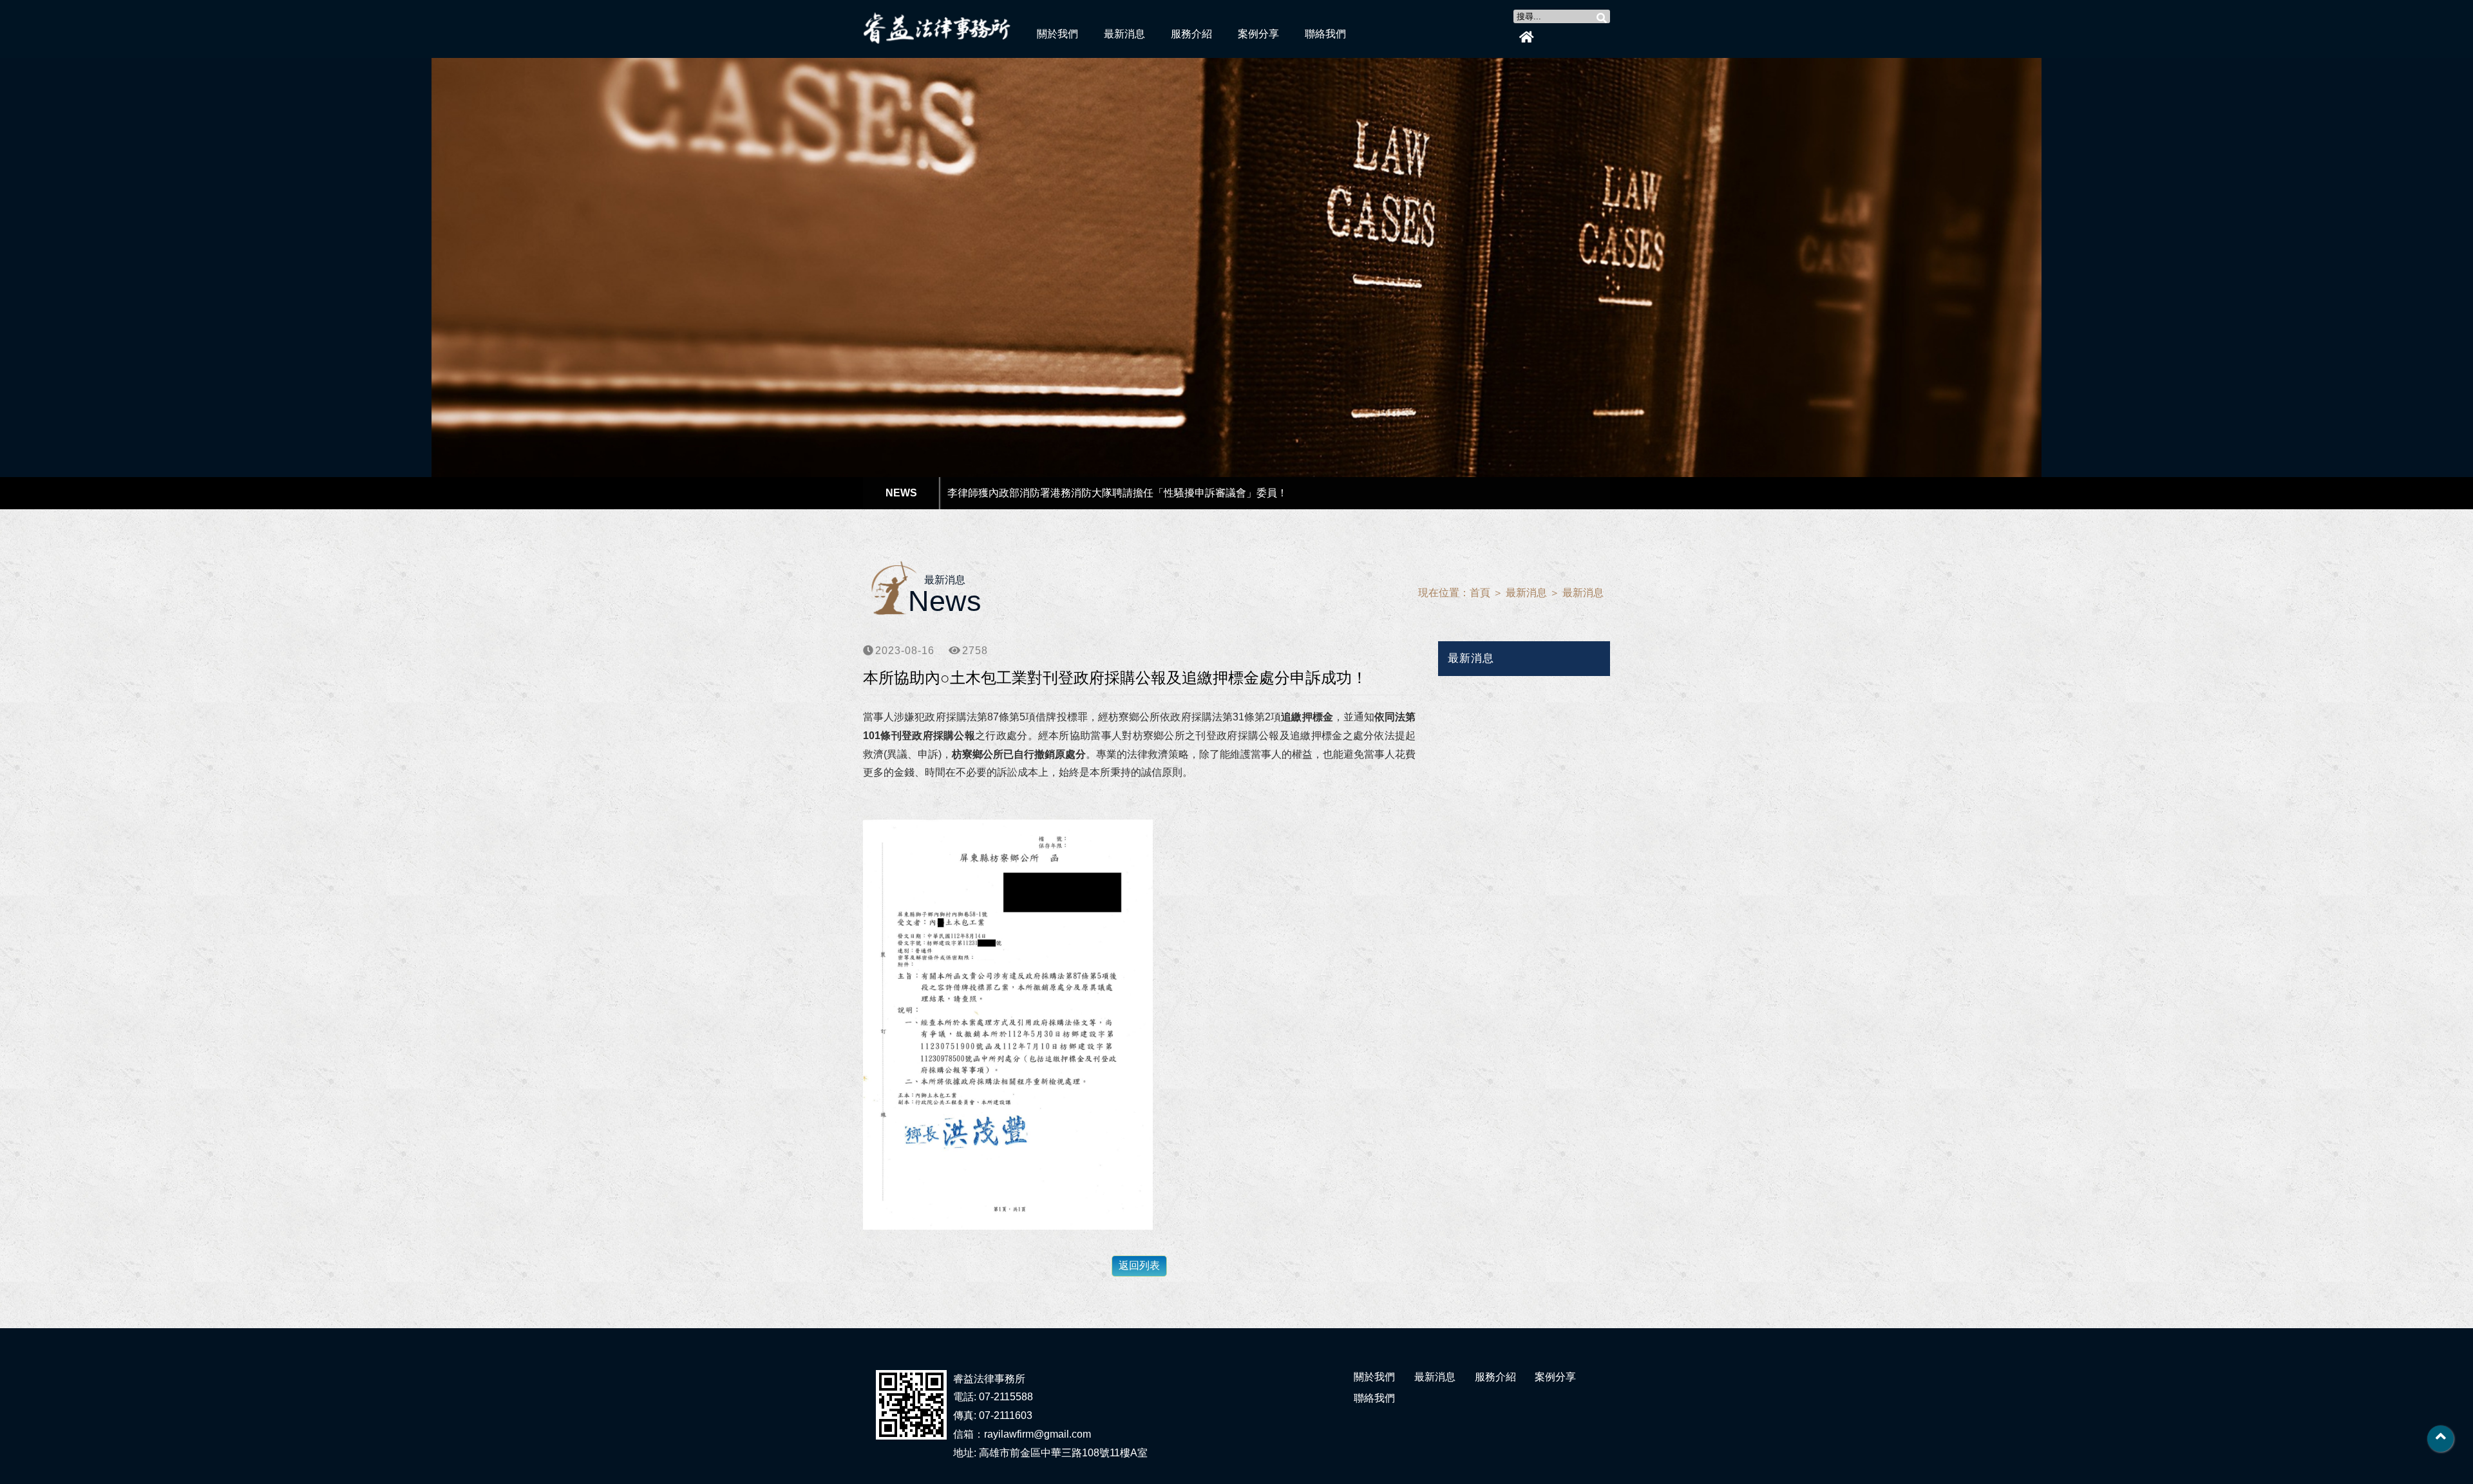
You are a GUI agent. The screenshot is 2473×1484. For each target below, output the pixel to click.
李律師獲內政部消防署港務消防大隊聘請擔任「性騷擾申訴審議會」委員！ (1117, 493)
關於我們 (1057, 34)
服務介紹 (1191, 34)
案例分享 (1258, 34)
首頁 (1480, 593)
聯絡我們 (1325, 34)
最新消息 (1124, 34)
